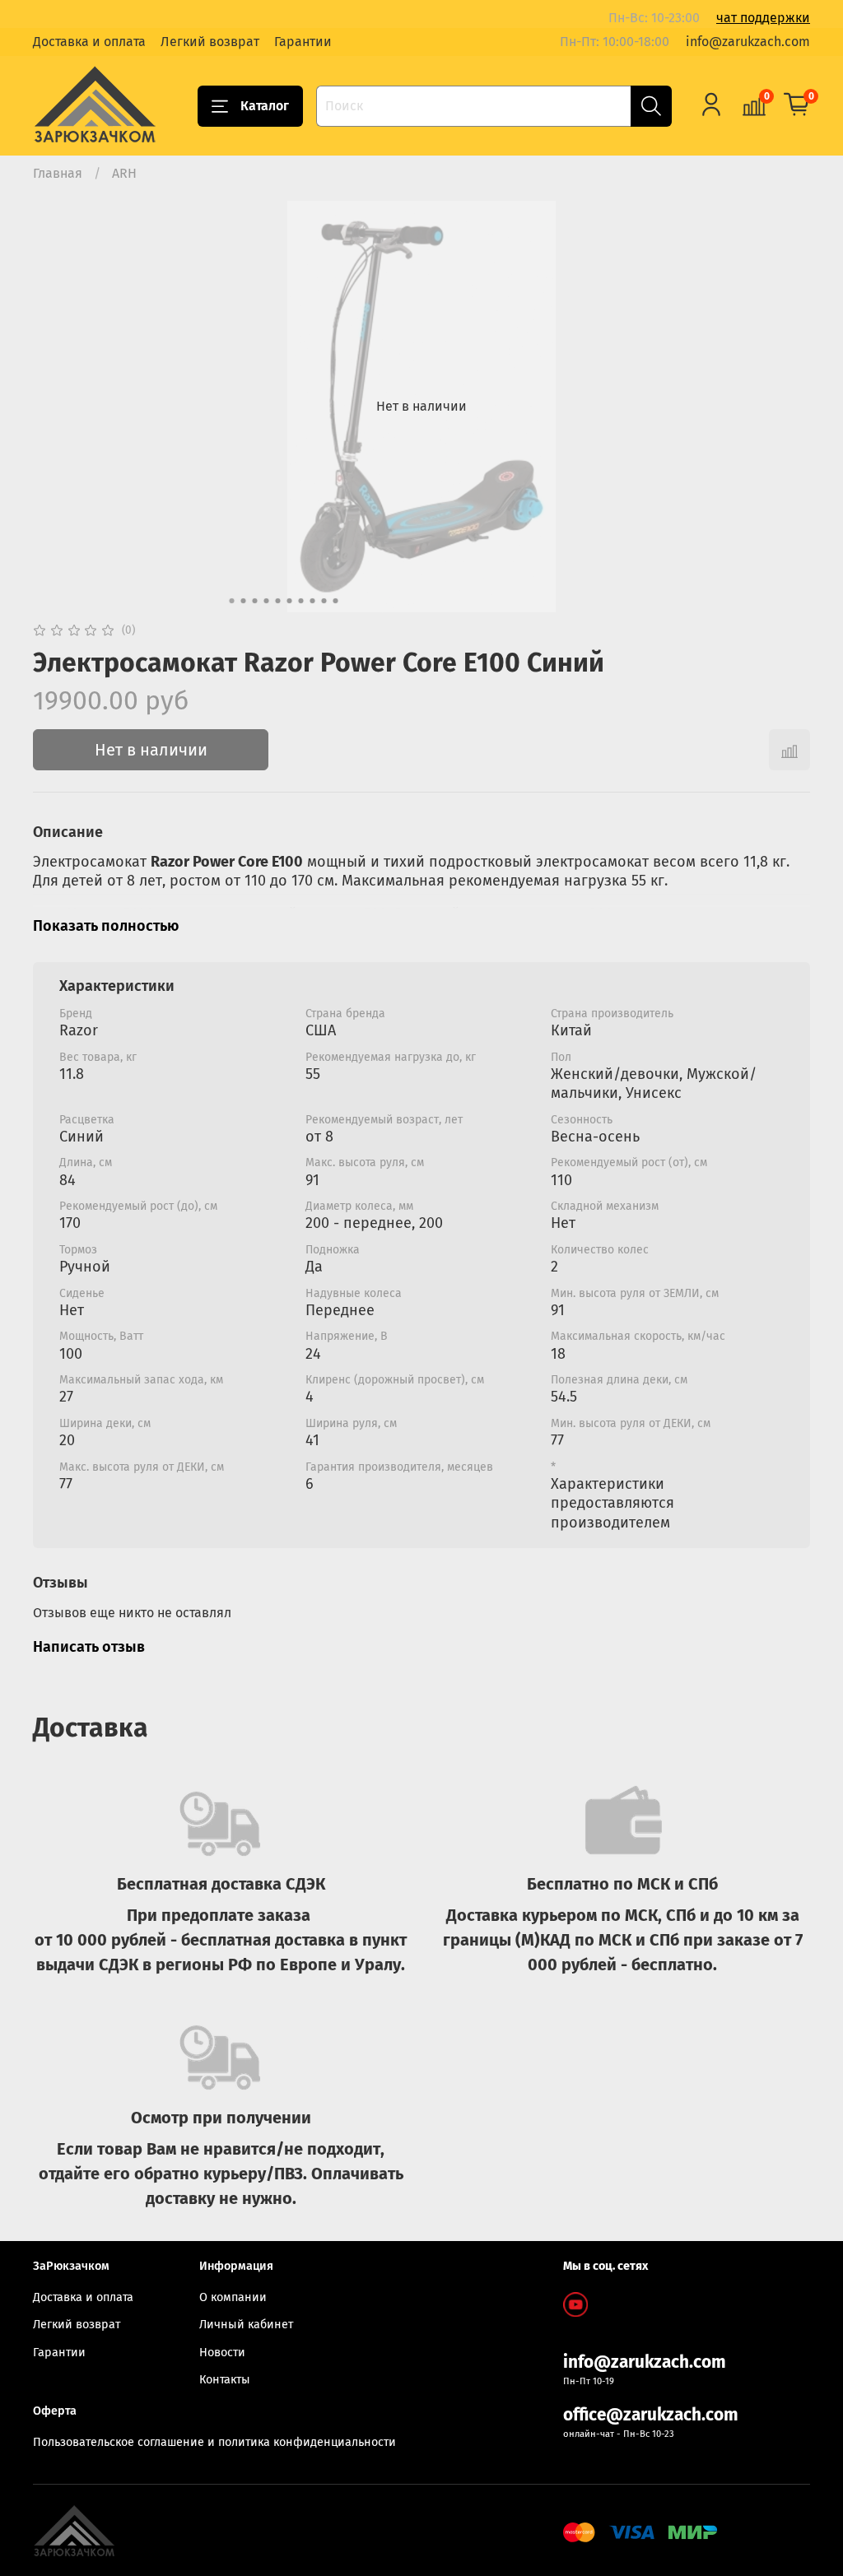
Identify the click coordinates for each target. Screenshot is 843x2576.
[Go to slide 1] (232, 601)
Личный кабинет (246, 2325)
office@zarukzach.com (651, 2415)
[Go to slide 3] (255, 601)
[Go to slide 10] (336, 601)
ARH (124, 173)
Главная (58, 173)
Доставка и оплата (89, 42)
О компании (233, 2297)
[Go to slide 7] (301, 601)
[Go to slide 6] (290, 601)
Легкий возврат (210, 42)
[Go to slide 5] (278, 601)
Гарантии (303, 42)
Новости (222, 2353)
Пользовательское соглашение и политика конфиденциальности (214, 2442)
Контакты (225, 2380)
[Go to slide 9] (324, 601)
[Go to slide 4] (267, 601)
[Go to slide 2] (244, 601)
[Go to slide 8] (313, 601)
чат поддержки (763, 18)
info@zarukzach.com (748, 42)
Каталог (265, 106)
